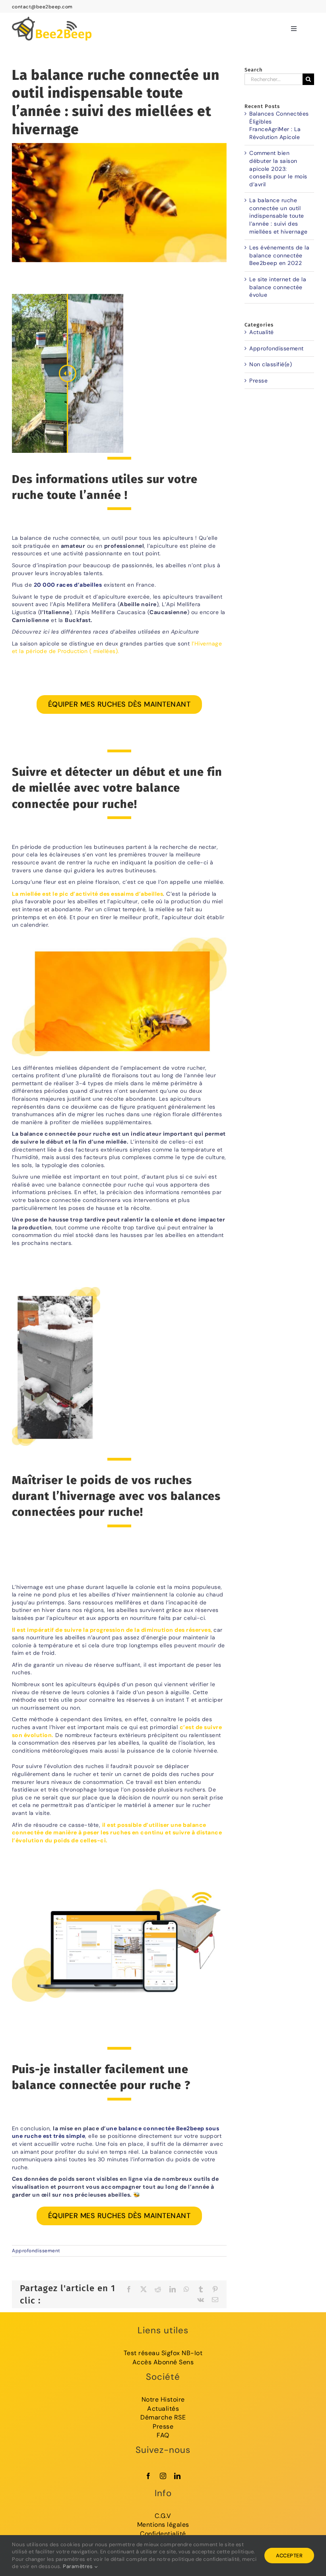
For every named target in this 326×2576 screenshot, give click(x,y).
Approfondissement (36, 2251)
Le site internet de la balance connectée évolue (278, 287)
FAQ (163, 2435)
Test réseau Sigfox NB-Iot (163, 2353)
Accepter (289, 2556)
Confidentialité (163, 2534)
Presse (258, 381)
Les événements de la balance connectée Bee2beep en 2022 (279, 255)
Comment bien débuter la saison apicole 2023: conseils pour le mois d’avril (278, 168)
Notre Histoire (163, 2399)
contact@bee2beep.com (42, 7)
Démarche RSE (163, 2417)
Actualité (262, 332)
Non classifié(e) (271, 364)
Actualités (163, 2409)
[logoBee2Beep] (52, 15)
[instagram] (163, 2476)
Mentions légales (163, 2525)
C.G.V (163, 2516)
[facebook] (148, 2476)
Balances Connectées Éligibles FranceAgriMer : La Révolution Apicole (279, 125)
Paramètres (79, 2566)
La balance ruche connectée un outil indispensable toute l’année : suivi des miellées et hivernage (278, 216)
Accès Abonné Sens (163, 2362)
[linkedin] (178, 2476)
